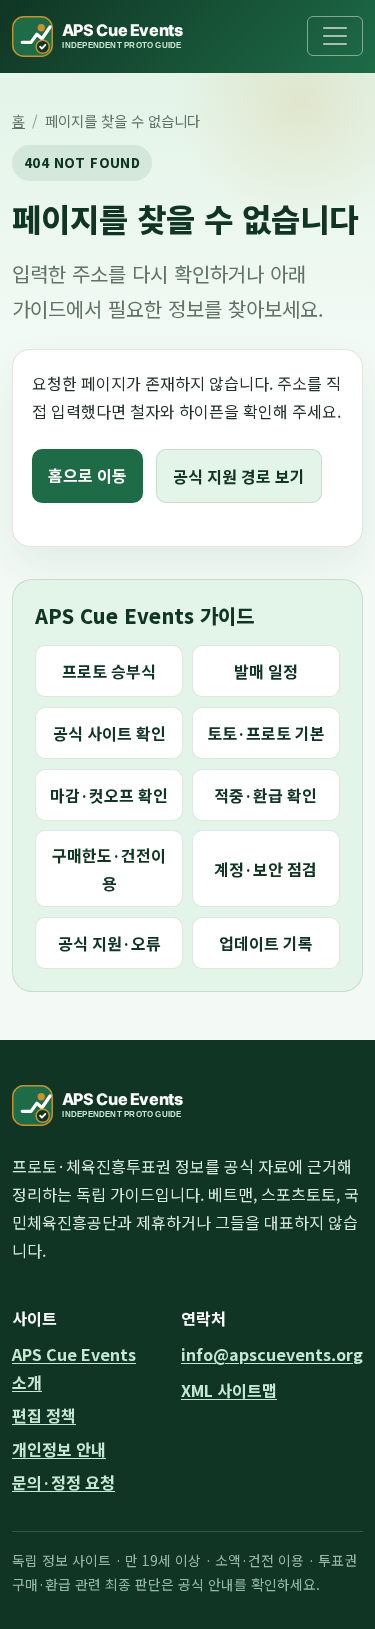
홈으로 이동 (87, 475)
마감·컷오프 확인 (109, 795)
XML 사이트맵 (229, 1390)
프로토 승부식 (109, 671)
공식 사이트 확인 (109, 733)
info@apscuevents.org (272, 1354)
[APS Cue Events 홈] (110, 36)
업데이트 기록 (266, 943)
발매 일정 (266, 671)
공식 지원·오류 (109, 943)
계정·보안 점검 (265, 869)
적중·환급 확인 (265, 795)
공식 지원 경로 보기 (239, 476)
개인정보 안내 (59, 1449)
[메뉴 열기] (335, 36)
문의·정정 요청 (63, 1482)
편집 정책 (44, 1415)
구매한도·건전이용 (109, 869)
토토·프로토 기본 (266, 733)
